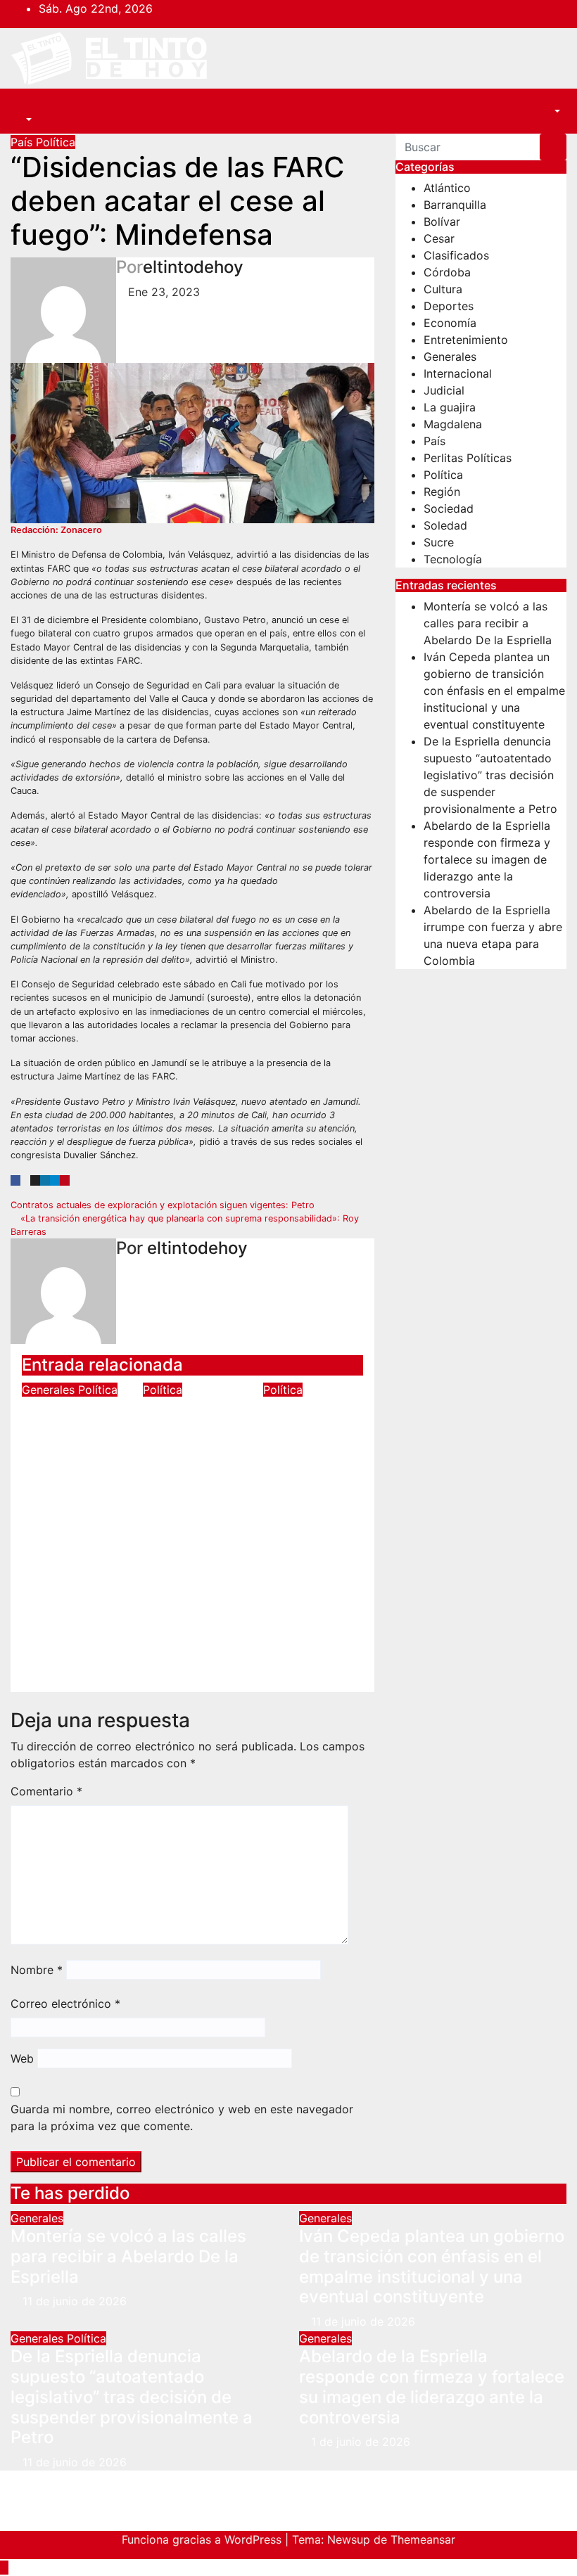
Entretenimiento (466, 340)
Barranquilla (455, 205)
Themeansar (423, 2539)
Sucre (439, 542)
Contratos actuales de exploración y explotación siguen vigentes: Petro (164, 1205)
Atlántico (447, 188)
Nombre (37, 1970)
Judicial (444, 390)
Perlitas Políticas (468, 458)
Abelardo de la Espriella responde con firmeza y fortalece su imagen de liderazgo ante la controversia (487, 859)
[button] (21, 120)
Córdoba (447, 272)
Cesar (439, 238)
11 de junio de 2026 (75, 2301)
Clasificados (456, 255)
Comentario (46, 1791)
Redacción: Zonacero (56, 530)
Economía (450, 323)
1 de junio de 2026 (361, 2442)
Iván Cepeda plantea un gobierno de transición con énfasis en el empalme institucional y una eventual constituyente (494, 691)
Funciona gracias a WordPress (203, 2539)
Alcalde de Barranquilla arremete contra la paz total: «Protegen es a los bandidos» (191, 1479)
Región (442, 492)
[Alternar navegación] (32, 107)
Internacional (458, 373)
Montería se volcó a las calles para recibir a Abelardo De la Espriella (488, 623)
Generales (50, 1390)
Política (56, 142)
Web (22, 2058)
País (23, 142)
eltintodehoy (193, 267)
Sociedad (449, 508)
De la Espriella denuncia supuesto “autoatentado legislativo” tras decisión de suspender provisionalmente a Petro (91, 1509)
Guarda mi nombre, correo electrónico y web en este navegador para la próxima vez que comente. (182, 2117)
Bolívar (442, 222)
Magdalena (453, 424)
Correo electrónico (65, 2004)
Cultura (443, 289)
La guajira (450, 407)
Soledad (445, 525)
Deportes (449, 306)
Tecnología (453, 559)
